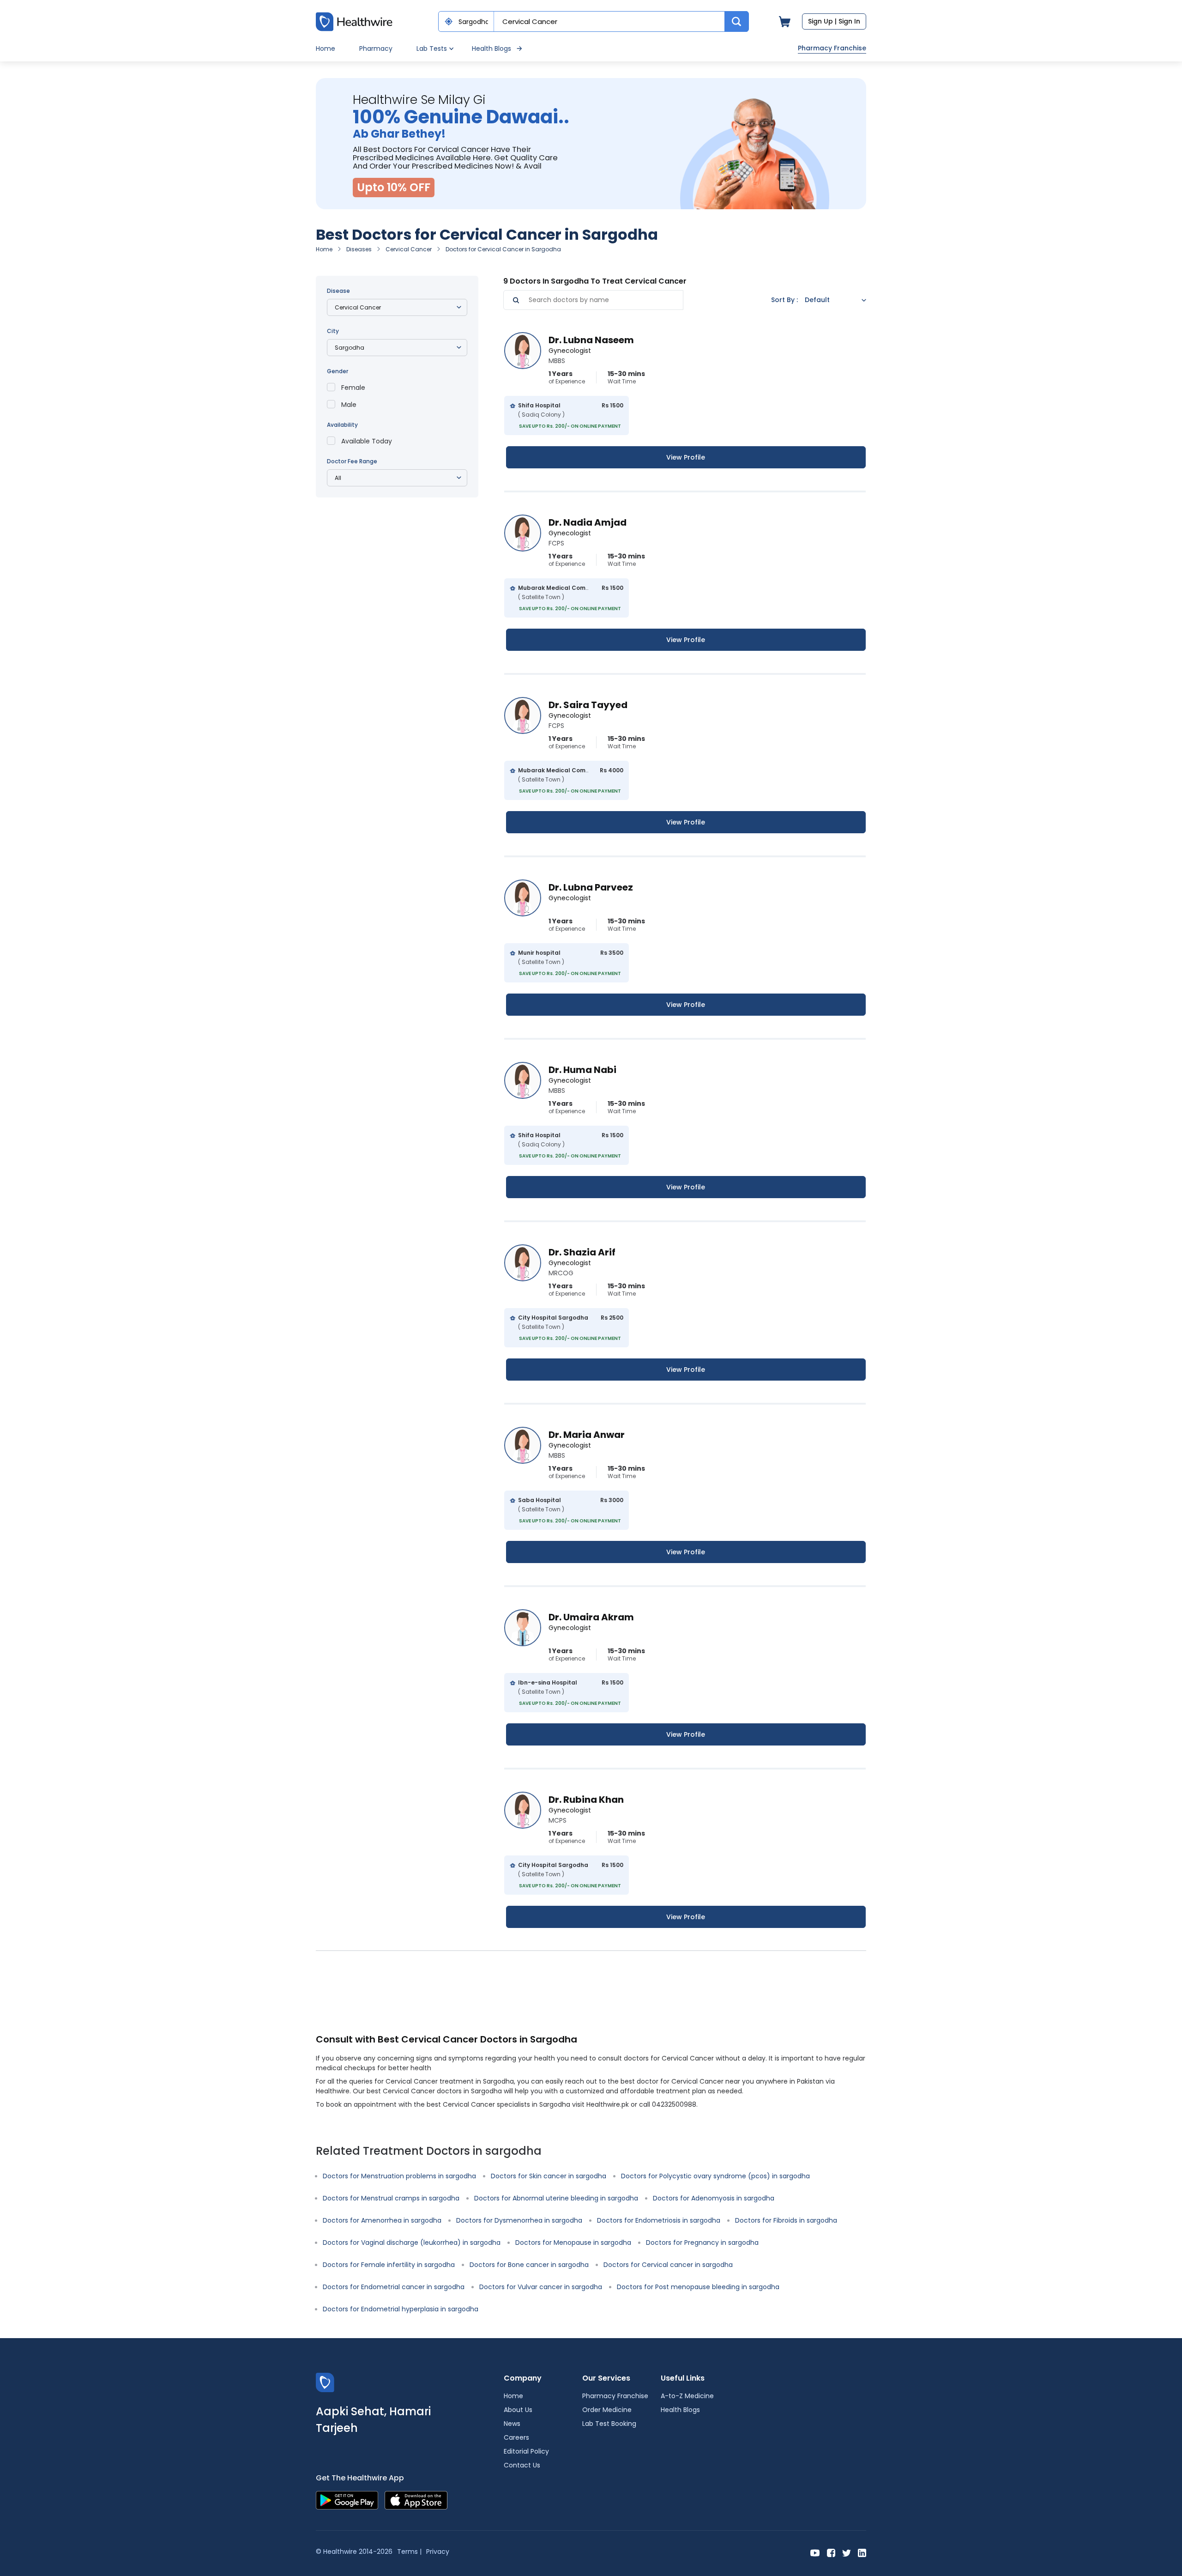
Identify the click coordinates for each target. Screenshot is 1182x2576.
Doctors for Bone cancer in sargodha (529, 2265)
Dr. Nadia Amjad (588, 522)
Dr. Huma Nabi (582, 1070)
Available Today (367, 441)
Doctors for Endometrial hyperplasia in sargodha (401, 2309)
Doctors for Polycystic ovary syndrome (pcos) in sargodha (715, 2176)
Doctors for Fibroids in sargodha (786, 2220)
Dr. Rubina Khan (586, 1800)
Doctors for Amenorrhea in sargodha (382, 2220)
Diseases (359, 249)
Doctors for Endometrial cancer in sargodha (394, 2287)
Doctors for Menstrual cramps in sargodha (391, 2198)
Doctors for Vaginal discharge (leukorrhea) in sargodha (412, 2243)
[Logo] (325, 2382)
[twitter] (847, 2552)
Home (326, 48)
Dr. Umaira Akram (591, 1617)
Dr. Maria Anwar (587, 1435)
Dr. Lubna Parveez (591, 887)
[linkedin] (862, 2552)
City (333, 331)
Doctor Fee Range (352, 461)
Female (353, 388)
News (512, 2424)
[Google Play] (347, 2500)
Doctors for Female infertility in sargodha (389, 2265)
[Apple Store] (416, 2500)
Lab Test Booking (609, 2424)
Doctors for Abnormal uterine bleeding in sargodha (556, 2198)
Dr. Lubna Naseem (591, 340)
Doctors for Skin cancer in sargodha (549, 2176)
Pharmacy (376, 48)
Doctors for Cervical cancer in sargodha (668, 2265)
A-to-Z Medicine (687, 2396)
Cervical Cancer (409, 249)
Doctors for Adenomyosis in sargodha (714, 2198)
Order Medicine (607, 2410)
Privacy (438, 2552)
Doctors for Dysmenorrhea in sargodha (519, 2220)
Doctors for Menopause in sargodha (573, 2243)
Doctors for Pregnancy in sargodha (702, 2243)
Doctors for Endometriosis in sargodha (659, 2220)
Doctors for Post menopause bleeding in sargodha (698, 2287)
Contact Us (522, 2465)
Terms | (409, 2552)
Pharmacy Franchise (832, 48)
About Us (518, 2410)
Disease (338, 291)
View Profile (686, 457)
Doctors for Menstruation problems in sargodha (399, 2176)
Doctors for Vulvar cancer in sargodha (541, 2287)
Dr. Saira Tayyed (588, 705)
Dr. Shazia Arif (582, 1252)
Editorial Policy (526, 2451)
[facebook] (831, 2552)
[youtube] (815, 2552)
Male (349, 405)
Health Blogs (491, 48)
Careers (516, 2437)
